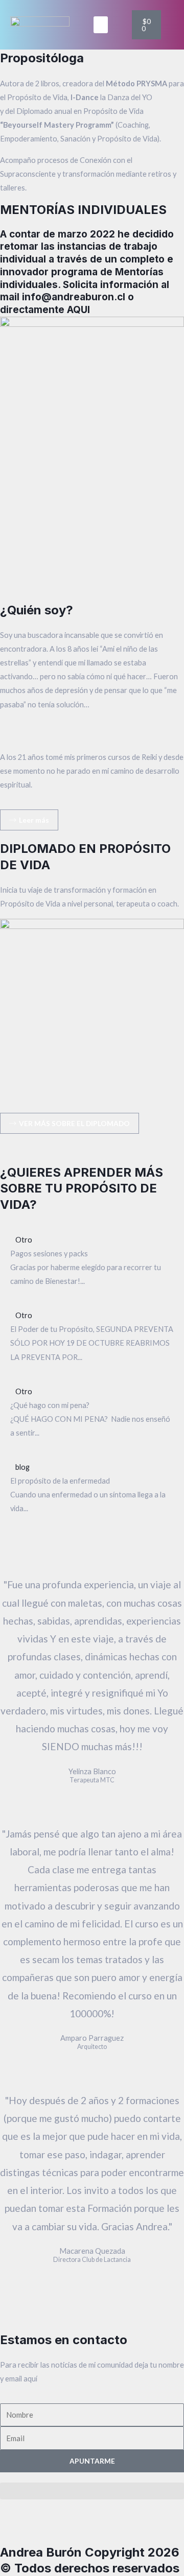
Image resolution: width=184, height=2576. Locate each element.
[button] (101, 25)
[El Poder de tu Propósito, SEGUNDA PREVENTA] (92, 1336)
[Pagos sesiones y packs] (92, 1260)
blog (22, 1467)
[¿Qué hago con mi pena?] (92, 1412)
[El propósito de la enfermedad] (92, 1488)
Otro (24, 1240)
